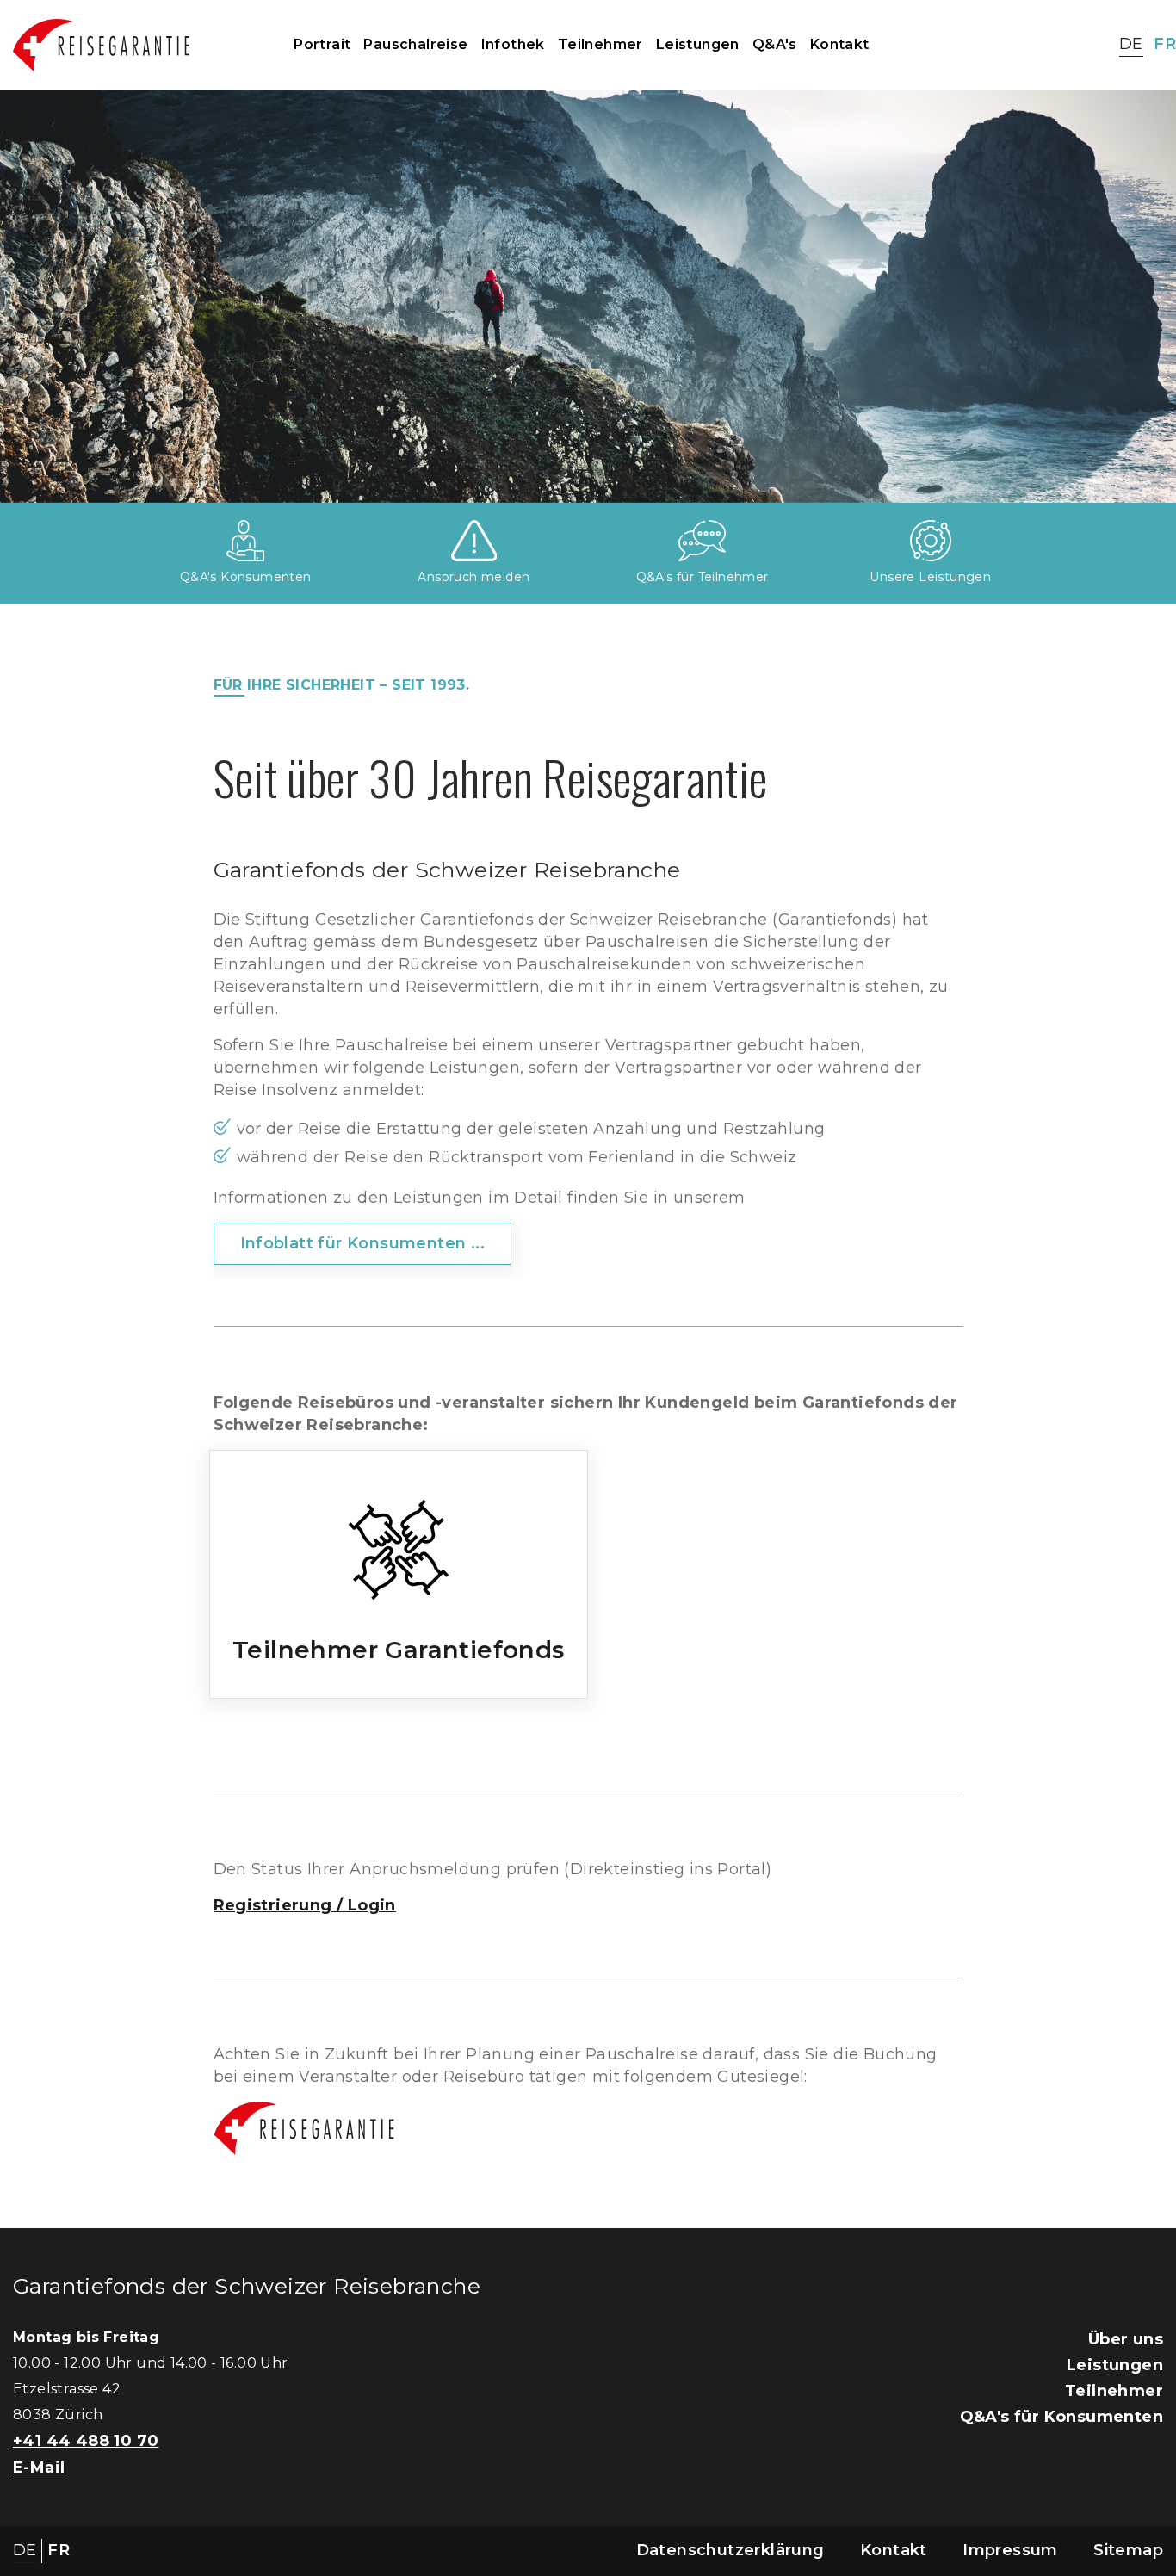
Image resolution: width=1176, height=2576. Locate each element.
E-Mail (39, 2468)
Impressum (1010, 2550)
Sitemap (1128, 2550)
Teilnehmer (600, 44)
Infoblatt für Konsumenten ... (363, 1243)
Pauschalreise (415, 44)
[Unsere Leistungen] (931, 540)
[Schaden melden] (474, 540)
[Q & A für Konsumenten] (245, 540)
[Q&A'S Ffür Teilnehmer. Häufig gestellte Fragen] (702, 540)
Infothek (513, 44)
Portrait (322, 44)
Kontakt (840, 44)
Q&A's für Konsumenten (1061, 2417)
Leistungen (698, 44)
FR (1165, 44)
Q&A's (775, 44)
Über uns (1126, 2339)
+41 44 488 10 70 (86, 2441)
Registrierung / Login (305, 1905)
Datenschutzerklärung (730, 2550)
